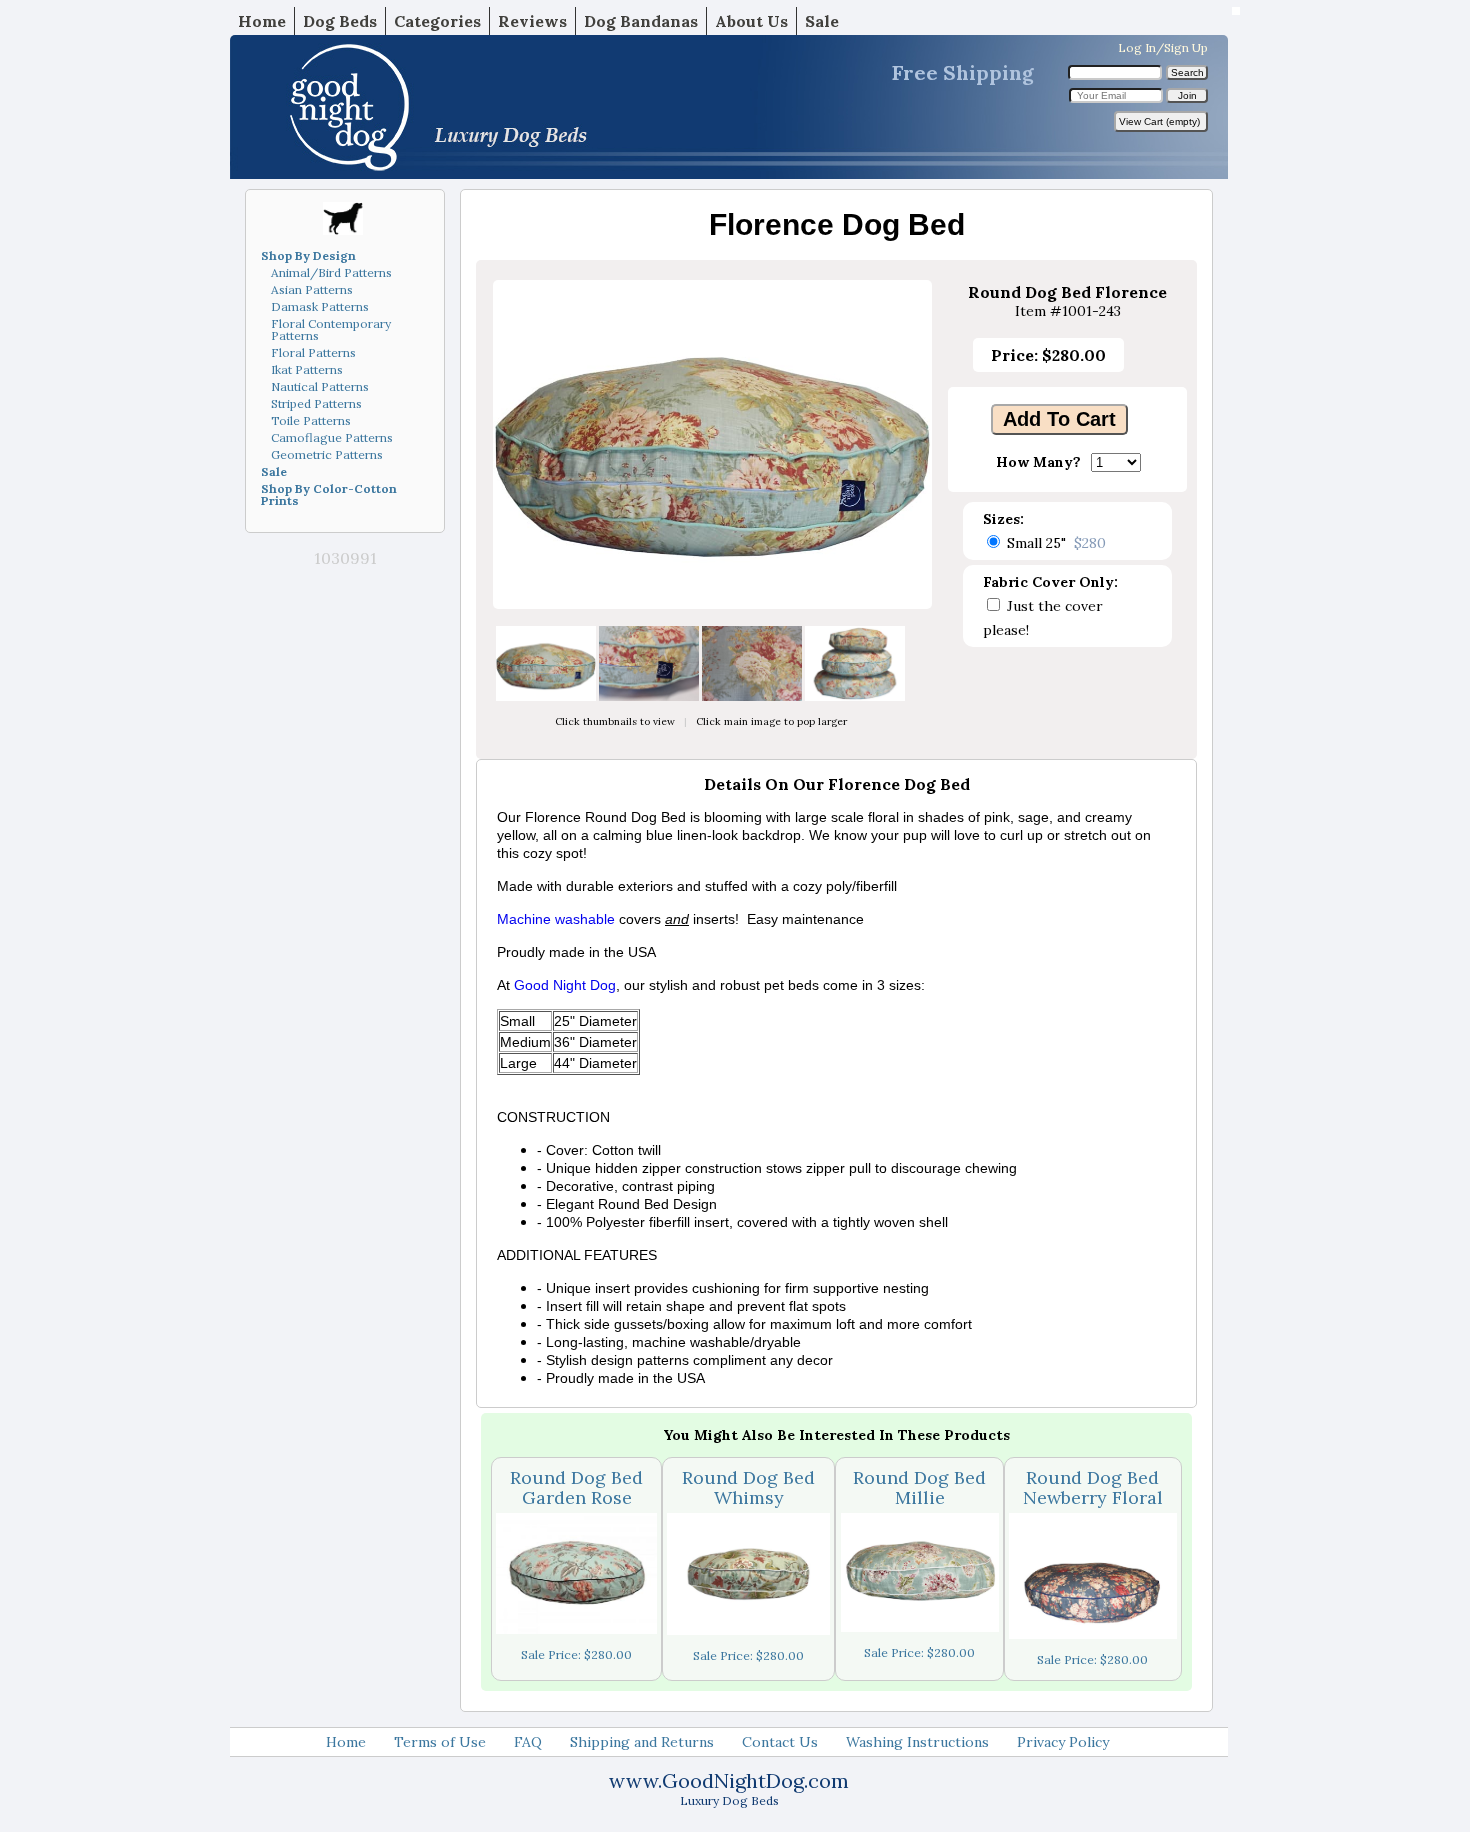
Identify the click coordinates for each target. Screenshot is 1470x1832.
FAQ (528, 1742)
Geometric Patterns (327, 454)
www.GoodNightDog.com (729, 1780)
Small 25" (1056, 543)
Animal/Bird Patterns (331, 272)
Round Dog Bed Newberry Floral (1093, 1487)
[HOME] (580, 107)
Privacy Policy (1063, 1742)
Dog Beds (340, 21)
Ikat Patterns (307, 369)
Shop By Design (308, 255)
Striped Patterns (316, 403)
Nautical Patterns (320, 386)
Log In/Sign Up (1163, 47)
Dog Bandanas (641, 21)
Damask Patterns (320, 306)
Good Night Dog (565, 985)
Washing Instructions (917, 1742)
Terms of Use (440, 1742)
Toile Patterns (311, 420)
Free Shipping (963, 72)
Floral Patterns (313, 352)
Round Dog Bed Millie (919, 1487)
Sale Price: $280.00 (576, 1654)
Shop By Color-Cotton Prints (329, 494)
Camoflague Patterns (332, 437)
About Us (751, 21)
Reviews (532, 21)
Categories (437, 21)
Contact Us (780, 1742)
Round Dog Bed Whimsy (748, 1487)
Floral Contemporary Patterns (331, 329)
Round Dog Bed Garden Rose (576, 1487)
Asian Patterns (312, 289)
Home (262, 21)
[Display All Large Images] (712, 604)
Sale (822, 21)
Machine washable (556, 919)
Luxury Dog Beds (729, 1800)
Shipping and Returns (642, 1742)
